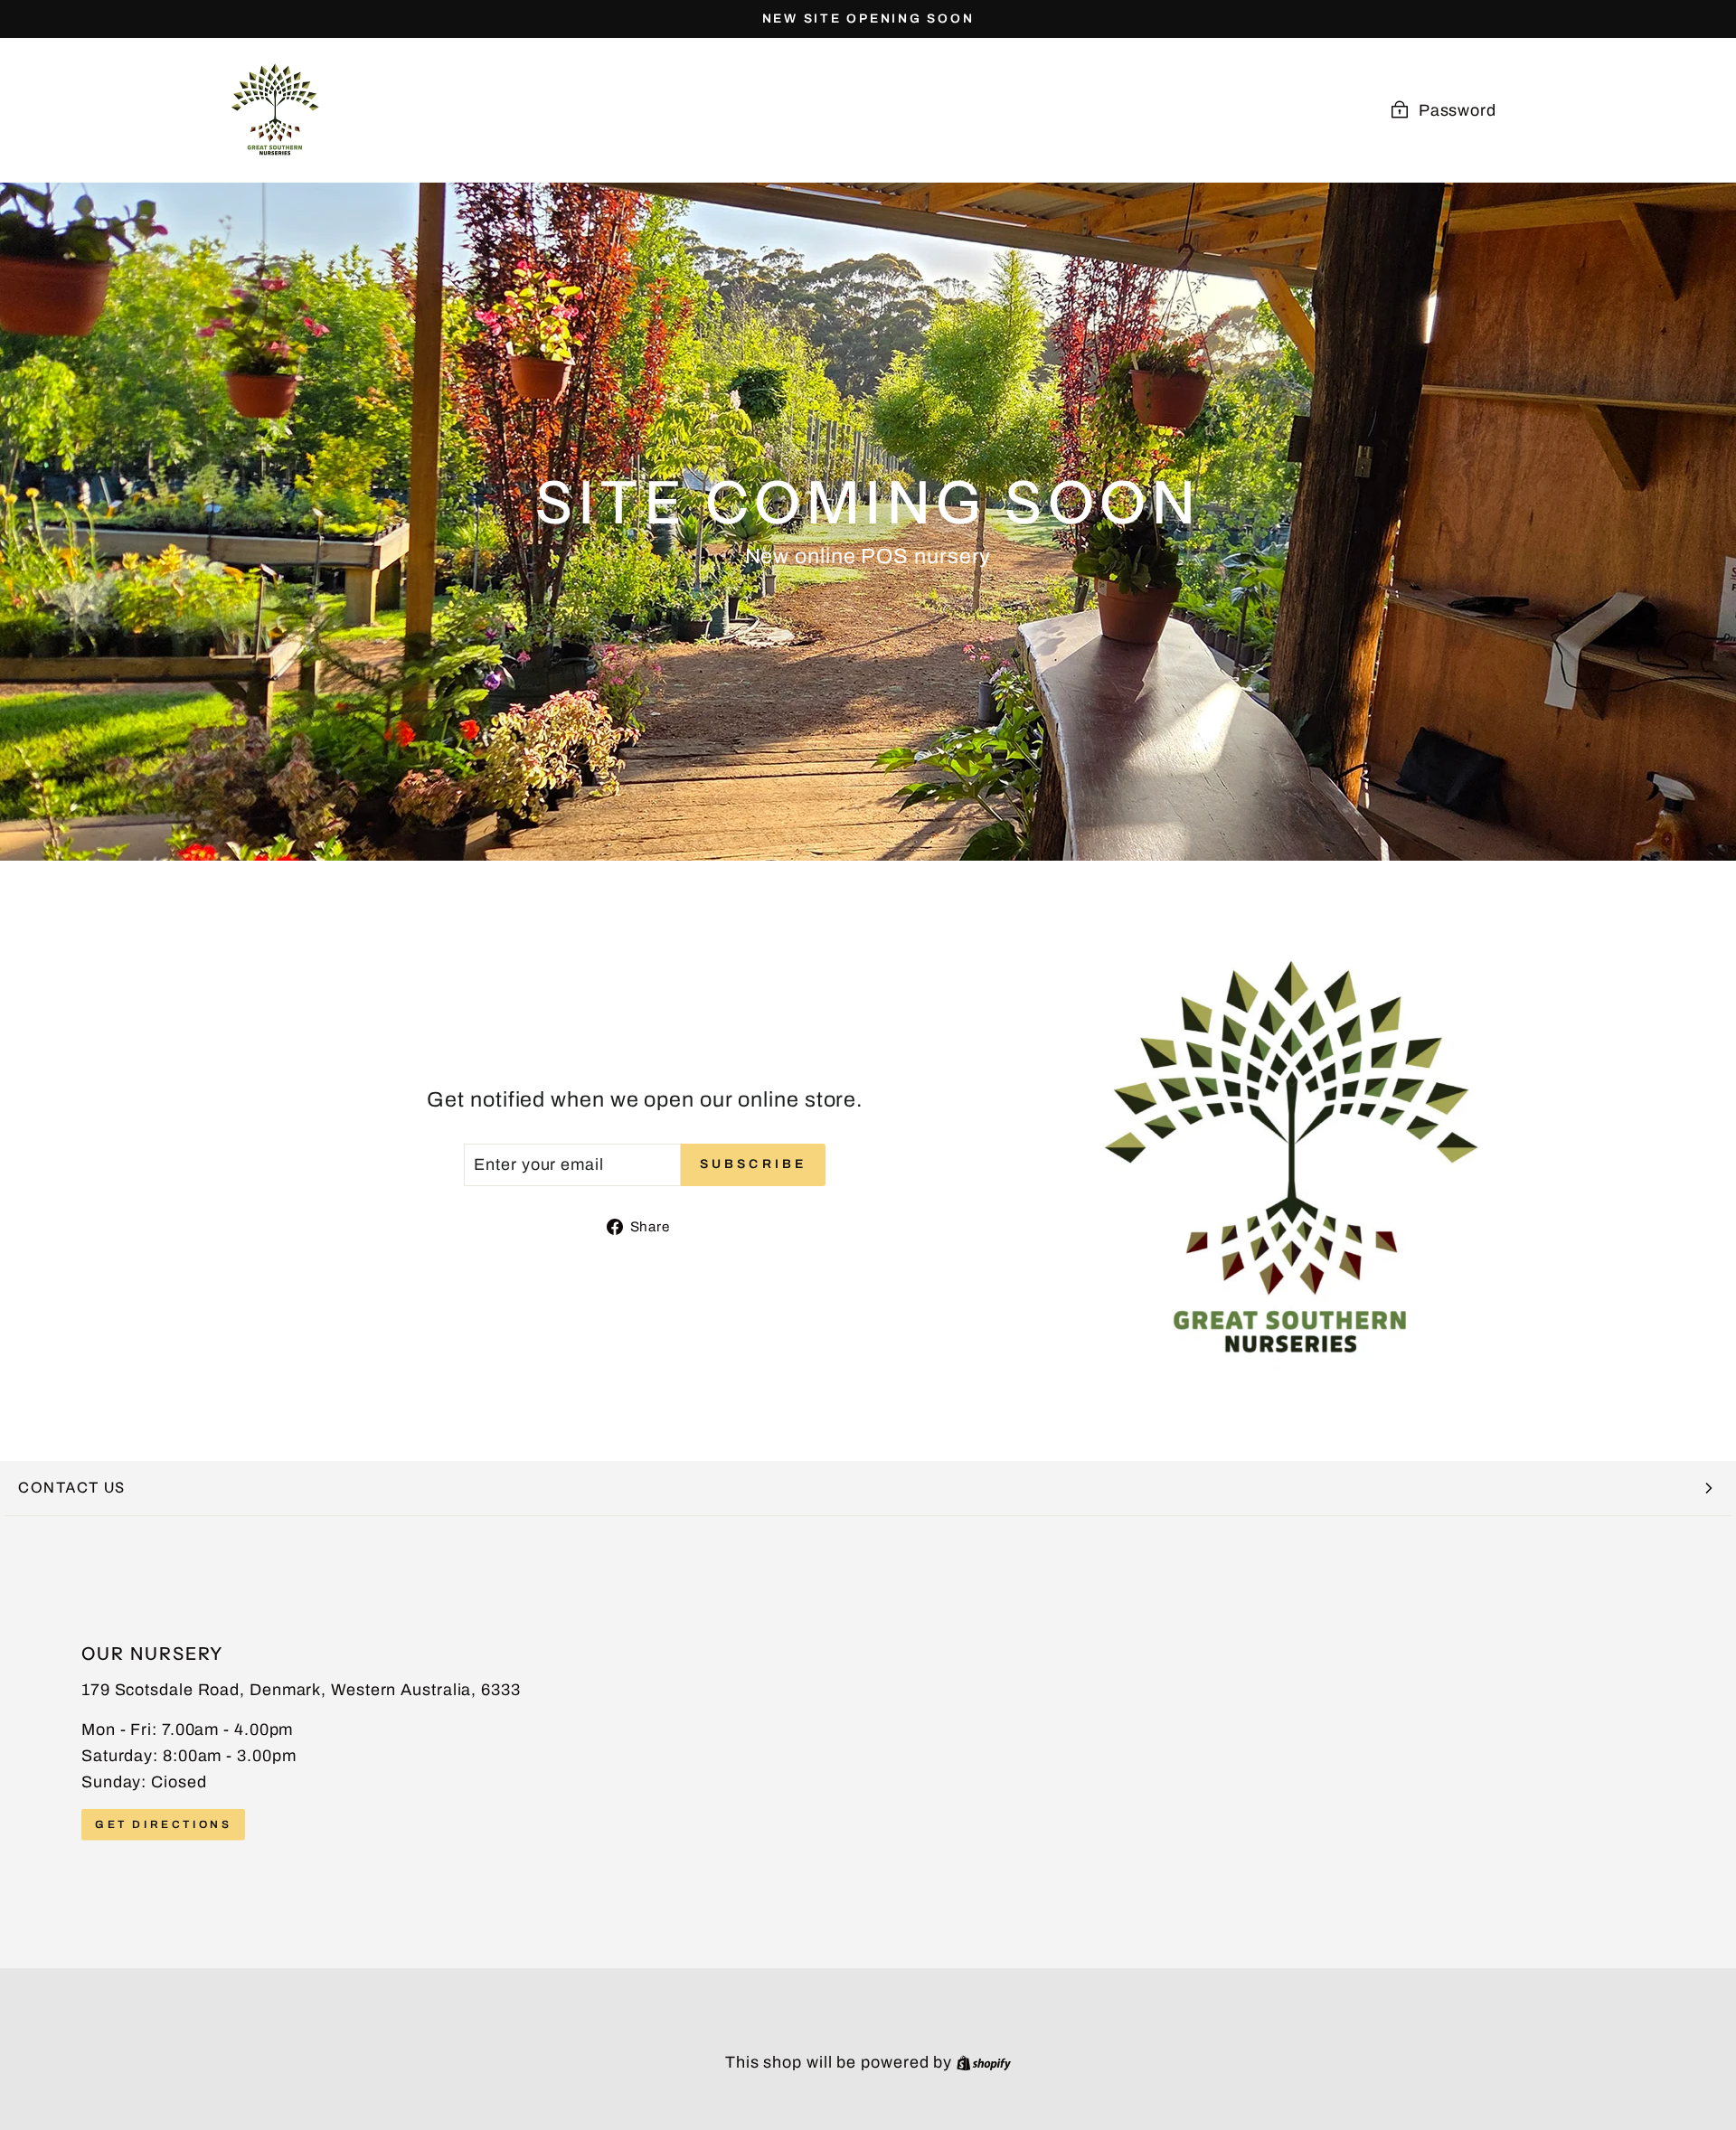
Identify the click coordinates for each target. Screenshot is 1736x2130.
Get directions (163, 1824)
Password (1458, 110)
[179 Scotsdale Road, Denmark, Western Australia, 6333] (868, 1742)
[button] (868, 1489)
